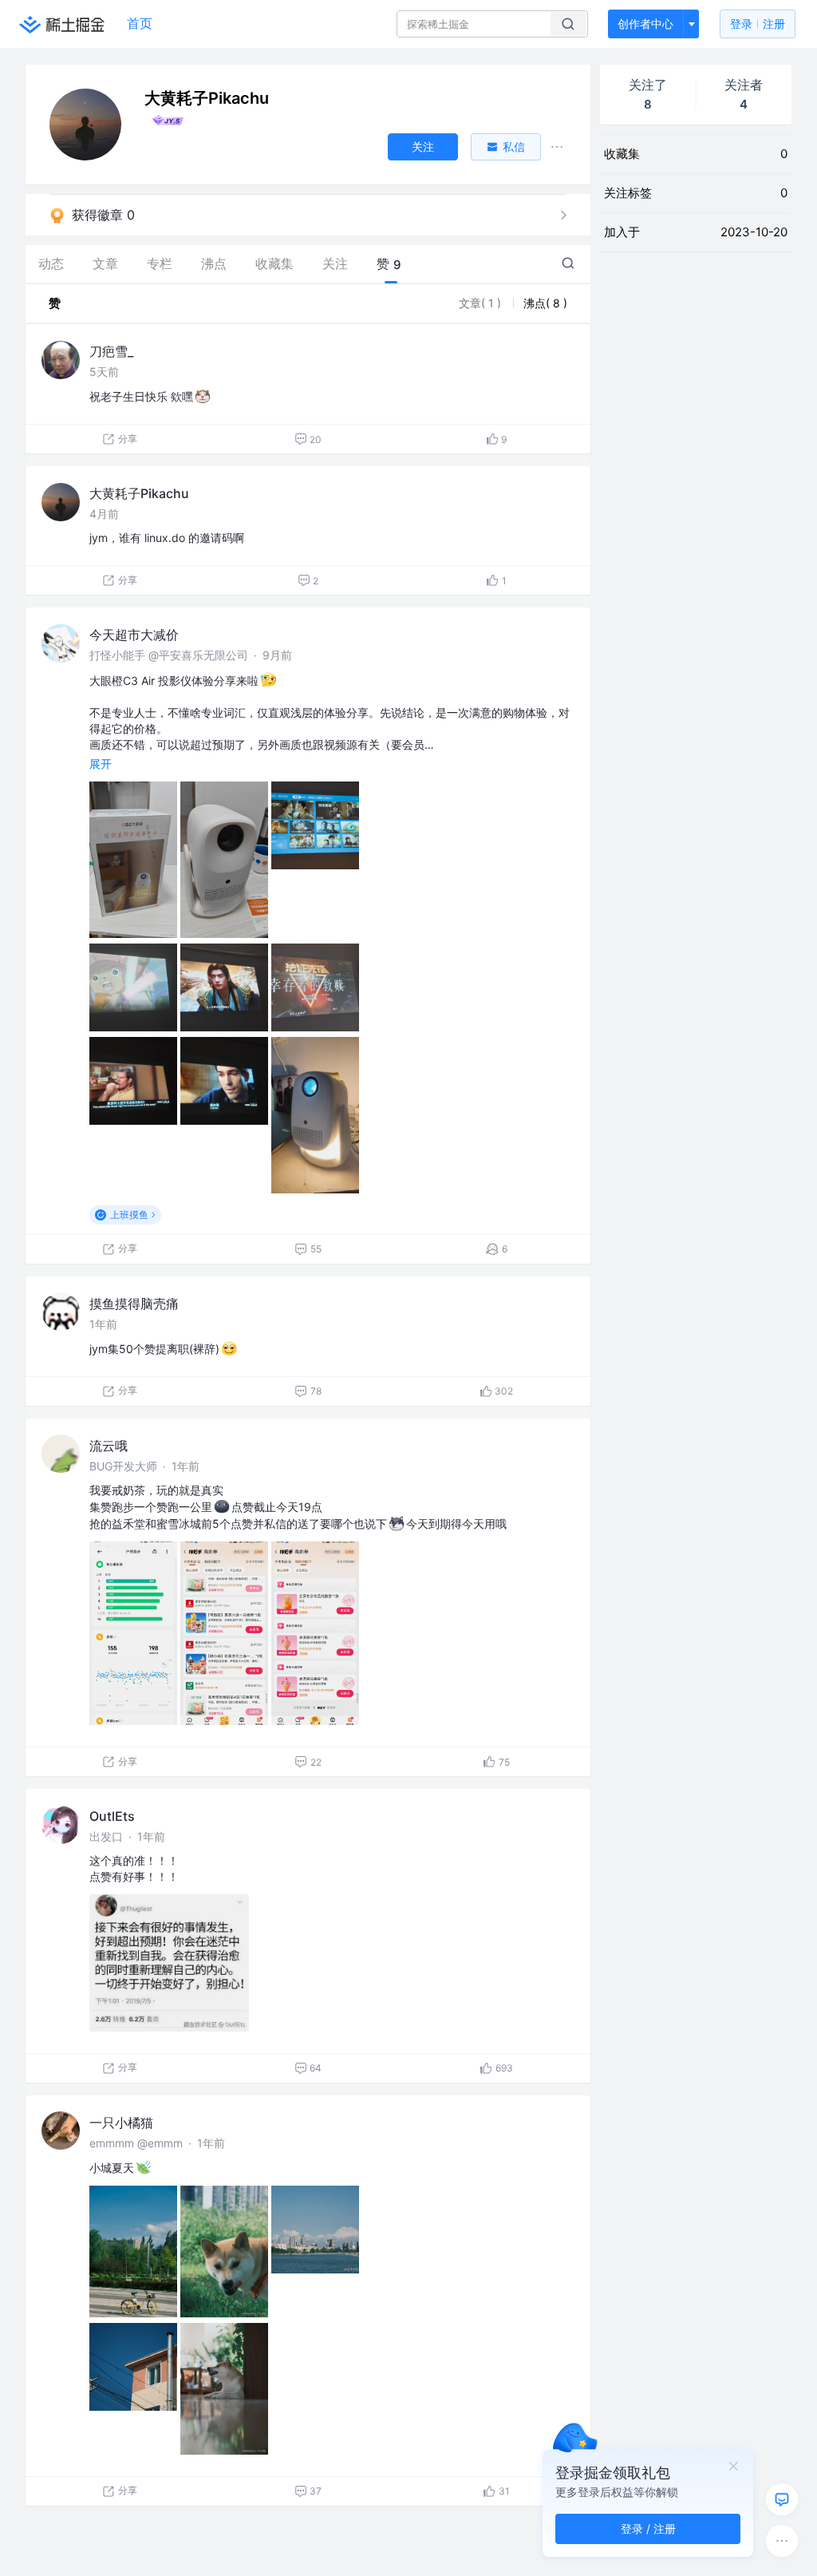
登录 (758, 24)
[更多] (782, 2541)
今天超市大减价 (134, 635)
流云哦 (109, 1446)
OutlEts (112, 1816)
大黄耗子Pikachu (139, 493)
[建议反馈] (782, 2499)
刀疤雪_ (111, 351)
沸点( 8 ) (545, 303)
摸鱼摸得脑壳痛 (134, 1304)
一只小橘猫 (121, 2123)
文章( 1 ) (482, 303)
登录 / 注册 (648, 2529)
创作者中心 (645, 24)
